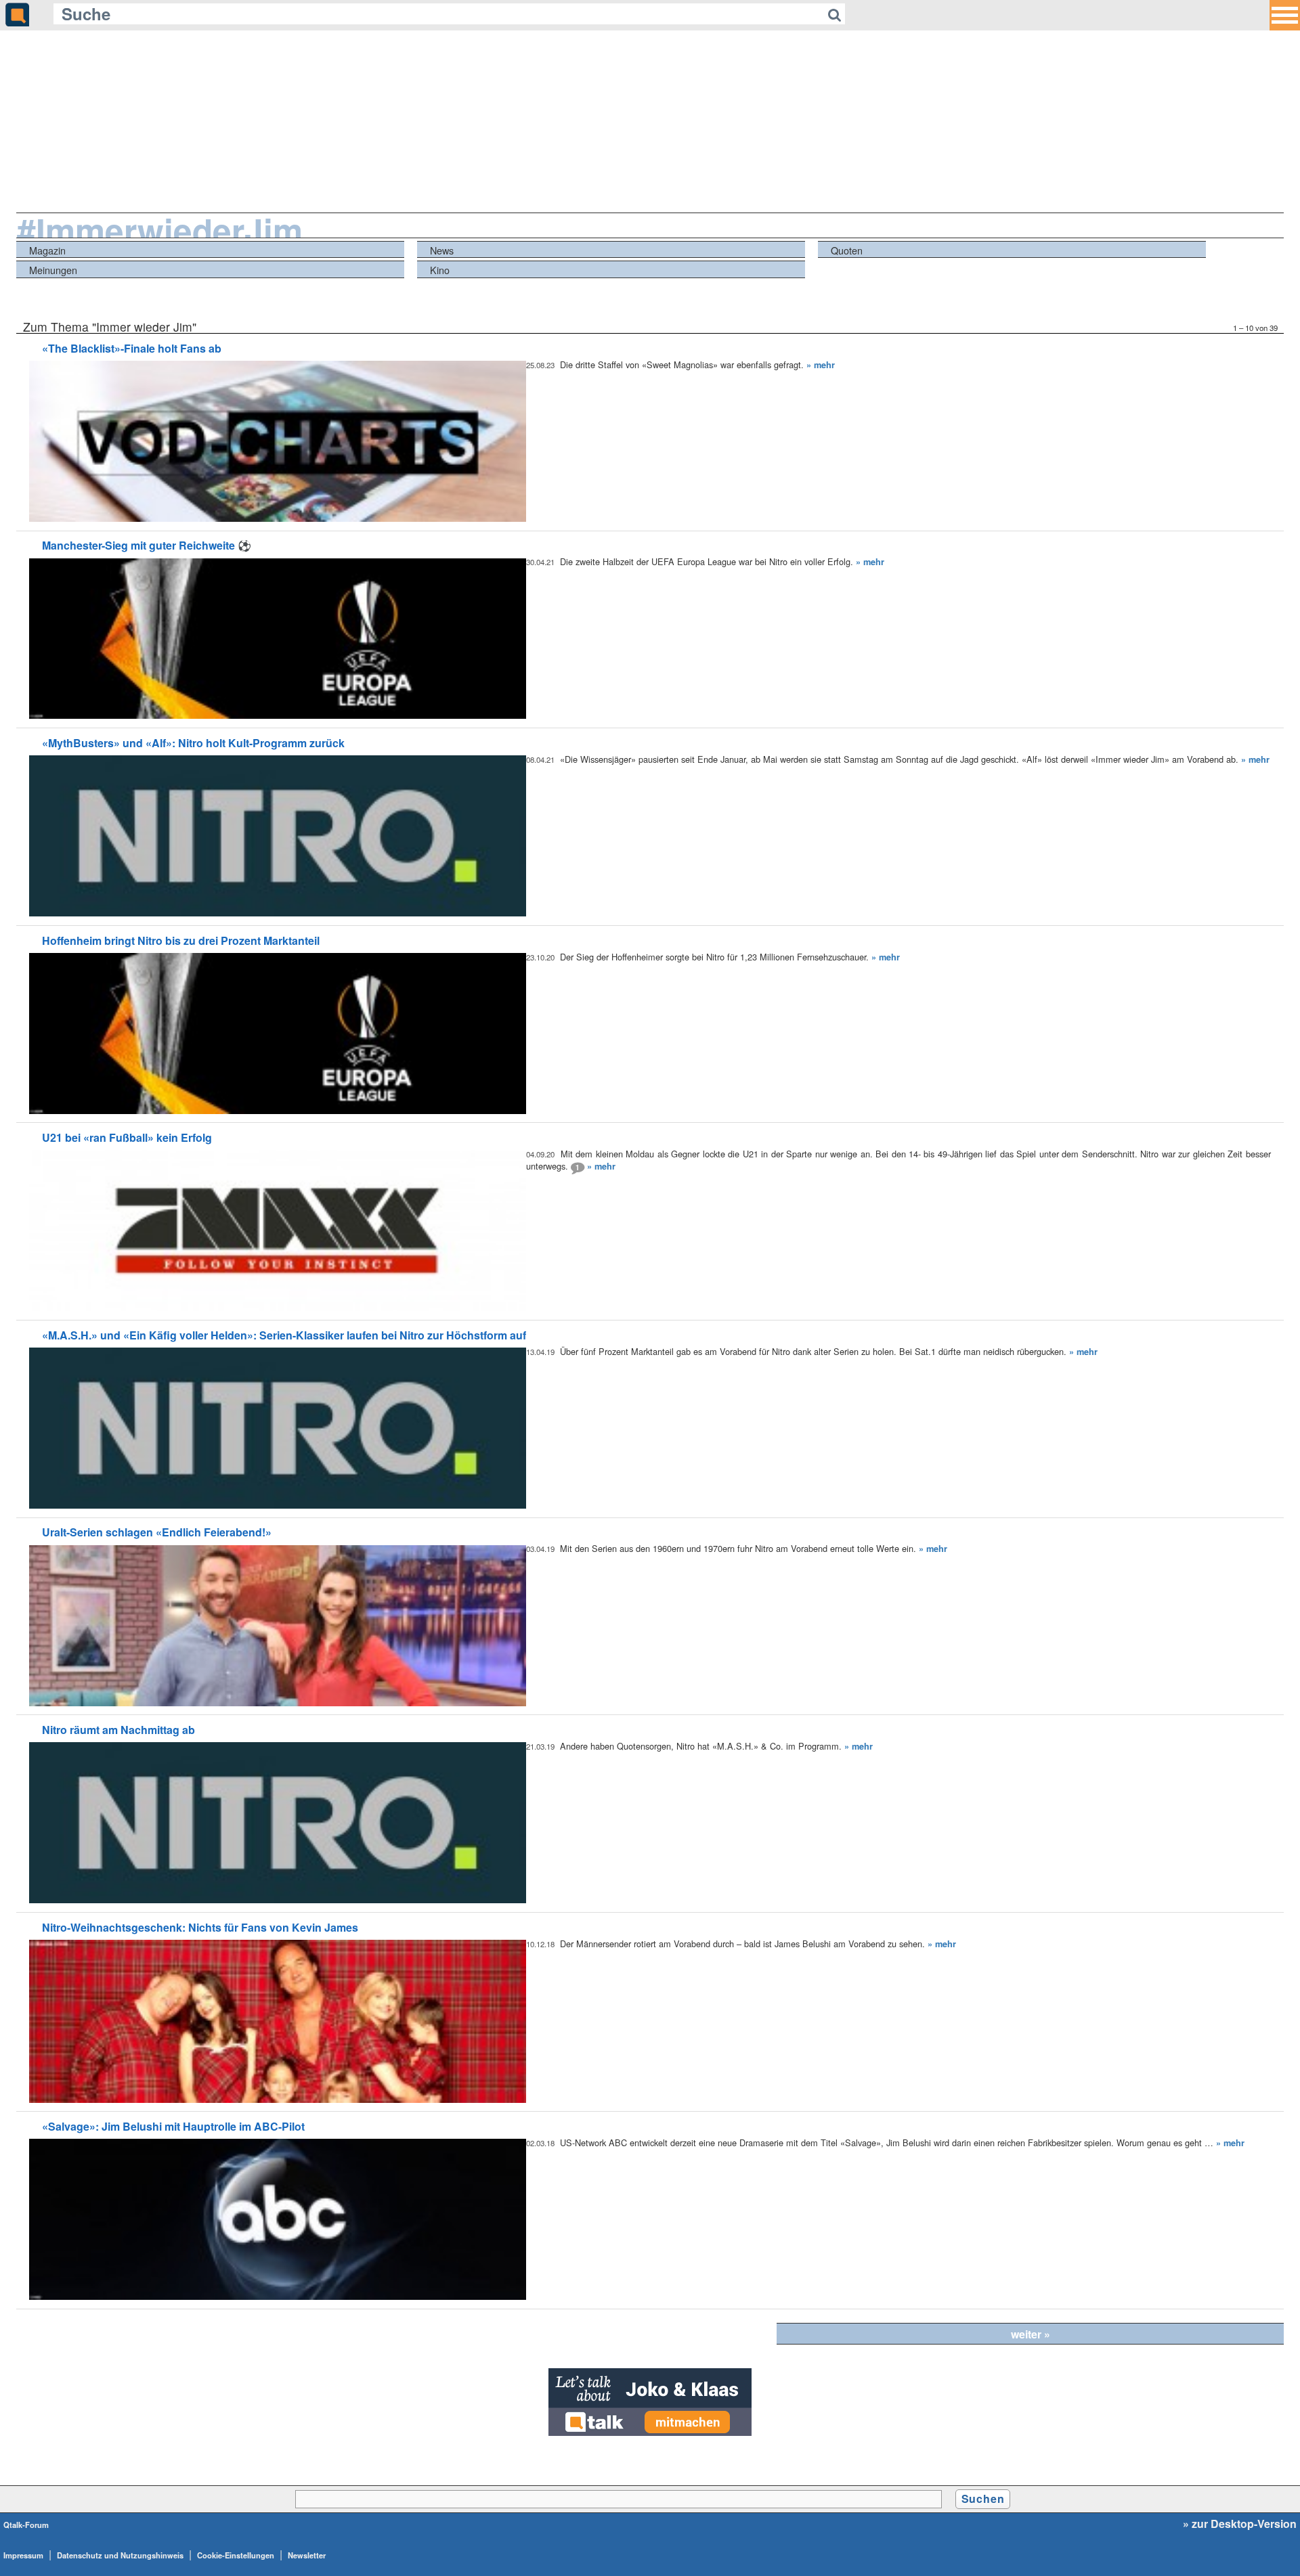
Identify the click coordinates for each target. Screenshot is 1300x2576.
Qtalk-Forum (26, 2525)
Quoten (847, 250)
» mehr (821, 365)
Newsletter (307, 2555)
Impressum (23, 2555)
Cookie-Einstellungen (236, 2555)
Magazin (47, 250)
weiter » (1031, 2334)
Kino (440, 270)
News (442, 250)
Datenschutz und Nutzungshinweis (120, 2555)
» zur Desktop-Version (1240, 2524)
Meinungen (53, 270)
